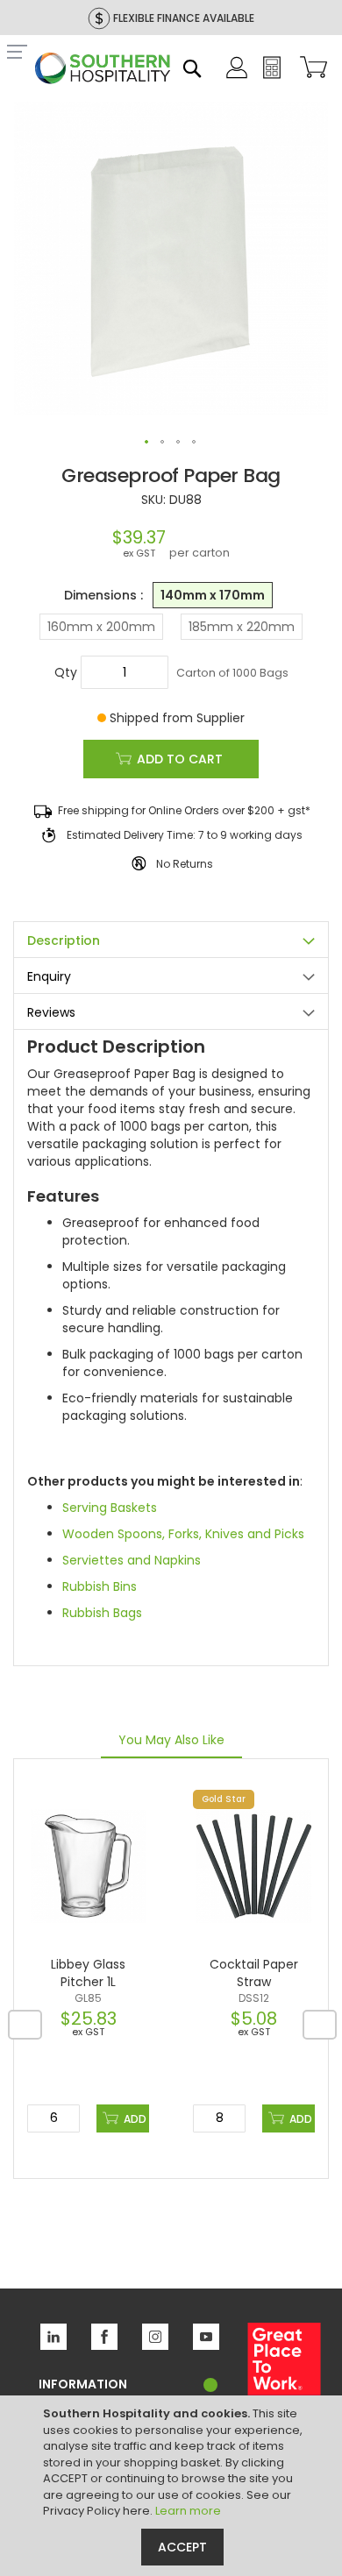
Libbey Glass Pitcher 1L (88, 1973)
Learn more (188, 2511)
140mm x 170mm (213, 595)
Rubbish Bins (100, 1586)
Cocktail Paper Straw (254, 1973)
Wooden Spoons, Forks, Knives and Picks (183, 1534)
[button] (147, 443)
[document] (173, 2486)
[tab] (171, 939)
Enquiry (49, 976)
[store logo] (103, 70)
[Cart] (310, 69)
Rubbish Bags (102, 1613)
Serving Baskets (110, 1508)
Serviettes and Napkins (132, 1560)
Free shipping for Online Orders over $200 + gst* (184, 810)
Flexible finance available (184, 18)
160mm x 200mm (101, 627)
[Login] (237, 75)
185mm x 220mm (242, 627)
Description (64, 940)
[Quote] (272, 75)
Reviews (51, 1012)
